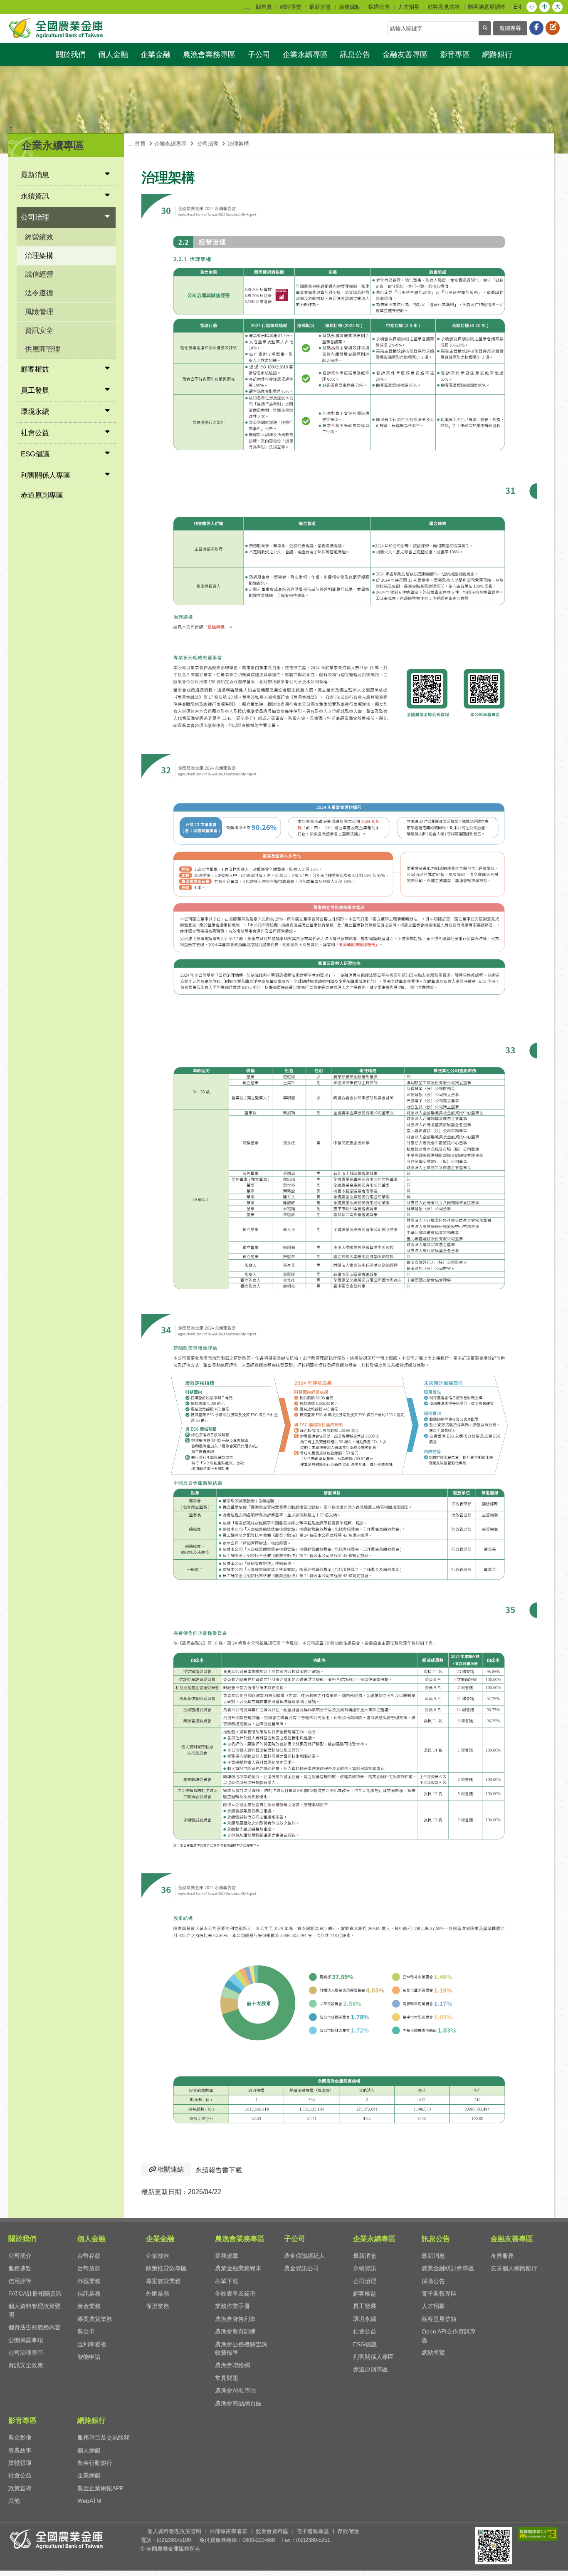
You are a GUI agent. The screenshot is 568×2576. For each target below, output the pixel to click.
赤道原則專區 (42, 495)
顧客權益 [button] (35, 369)
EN (517, 7)
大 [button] (558, 7)
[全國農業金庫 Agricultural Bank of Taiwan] (57, 28)
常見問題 (227, 2378)
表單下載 (227, 2281)
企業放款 (158, 2256)
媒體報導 (20, 2463)
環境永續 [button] (35, 412)
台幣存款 (89, 2256)
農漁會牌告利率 (235, 2319)
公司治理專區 (26, 2353)
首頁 (140, 144)
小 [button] (532, 7)
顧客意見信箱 (444, 7)
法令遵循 (39, 293)
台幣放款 (89, 2268)
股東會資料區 (272, 2531)
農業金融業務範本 (238, 2268)
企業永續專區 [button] (305, 54)
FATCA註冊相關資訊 (35, 2294)
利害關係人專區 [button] (46, 475)
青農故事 (20, 2450)
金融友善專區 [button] (405, 54)
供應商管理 (43, 349)
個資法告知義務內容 (35, 2327)
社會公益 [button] (35, 433)
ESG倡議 (365, 2344)
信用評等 (20, 2281)
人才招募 (409, 7)
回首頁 (264, 7)
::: (247, 7)
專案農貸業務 (95, 2319)
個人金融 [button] (113, 54)
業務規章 (227, 2256)
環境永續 (365, 2319)
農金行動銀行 (95, 2463)
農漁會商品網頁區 (238, 2403)
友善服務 (502, 2256)
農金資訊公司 (301, 2268)
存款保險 (348, 2531)
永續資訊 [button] (35, 196)
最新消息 (320, 7)
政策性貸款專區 (166, 2268)
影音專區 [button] (455, 54)
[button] (554, 2566)
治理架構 (39, 256)
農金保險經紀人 (304, 2256)
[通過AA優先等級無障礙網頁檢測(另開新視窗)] (538, 2534)
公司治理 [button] (35, 217)
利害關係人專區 (373, 2357)
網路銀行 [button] (497, 54)
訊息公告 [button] (355, 54)
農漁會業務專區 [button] (209, 54)
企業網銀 (89, 2475)
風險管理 (39, 312)
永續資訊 (365, 2268)
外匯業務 (89, 2281)
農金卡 (86, 2331)
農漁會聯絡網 (232, 2365)
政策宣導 (20, 2488)
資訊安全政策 (26, 2365)
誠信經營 (39, 274)
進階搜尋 (510, 28)
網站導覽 (291, 7)
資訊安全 (39, 331)
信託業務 (89, 2294)
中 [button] (545, 7)
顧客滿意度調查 (487, 7)
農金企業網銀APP (100, 2488)
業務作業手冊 (232, 2306)
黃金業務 (89, 2306)
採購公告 (379, 7)
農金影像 (20, 2437)
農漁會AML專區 (236, 2390)
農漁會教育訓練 (235, 2331)
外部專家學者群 (228, 2531)
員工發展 (365, 2306)
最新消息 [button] (35, 175)
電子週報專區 (439, 2294)
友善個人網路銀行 (514, 2268)
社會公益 (365, 2331)
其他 (14, 2501)
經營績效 (39, 237)
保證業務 (158, 2306)
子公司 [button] (259, 54)
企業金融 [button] (156, 54)
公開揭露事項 (26, 2340)
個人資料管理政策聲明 (174, 2531)
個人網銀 (89, 2450)
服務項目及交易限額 (104, 2437)
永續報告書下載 (219, 2170)
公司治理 (365, 2281)
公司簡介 (20, 2256)
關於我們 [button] (71, 54)
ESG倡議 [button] (35, 454)
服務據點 (350, 7)
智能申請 (89, 2357)
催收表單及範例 (235, 2294)
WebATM (89, 2501)
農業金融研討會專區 (448, 2268)
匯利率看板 (92, 2344)
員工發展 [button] (35, 390)
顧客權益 (365, 2294)
